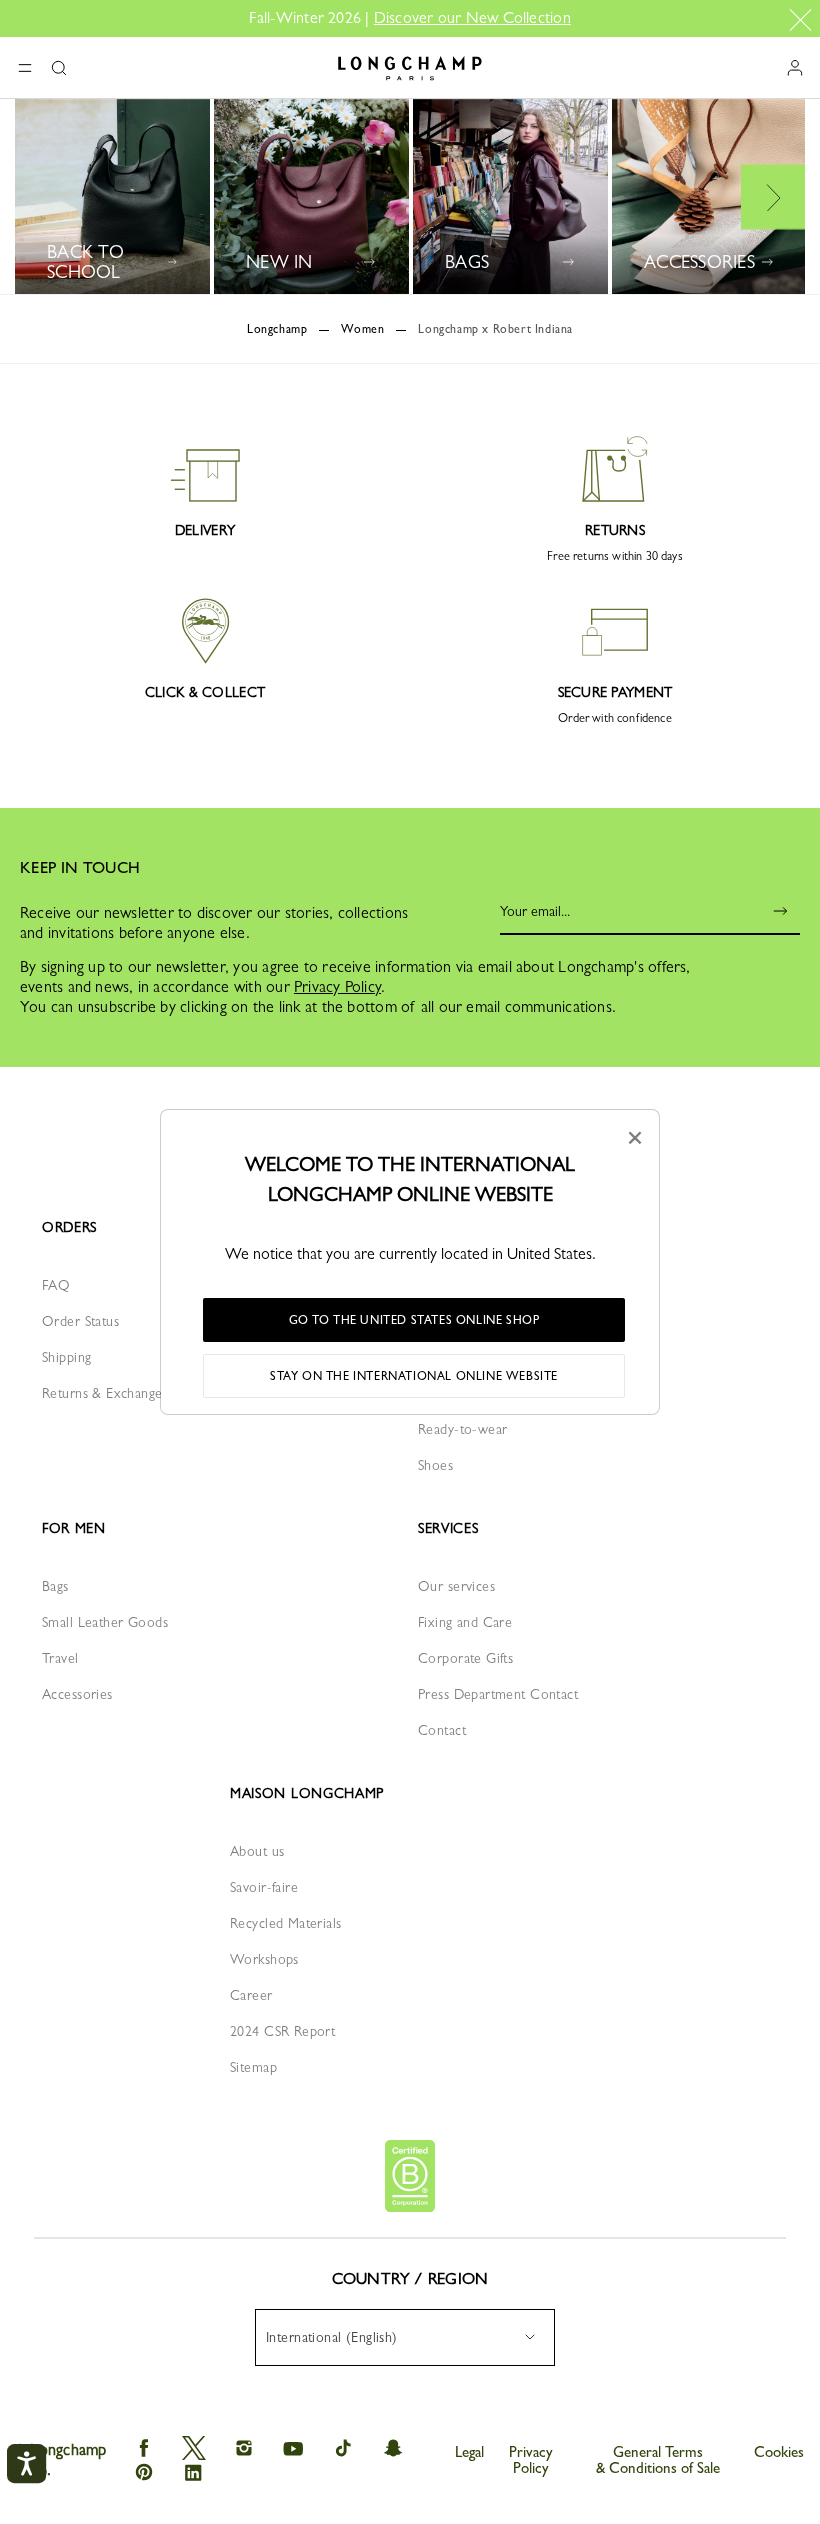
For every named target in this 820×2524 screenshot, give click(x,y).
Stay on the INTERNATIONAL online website (414, 1376)
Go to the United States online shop (414, 1320)
